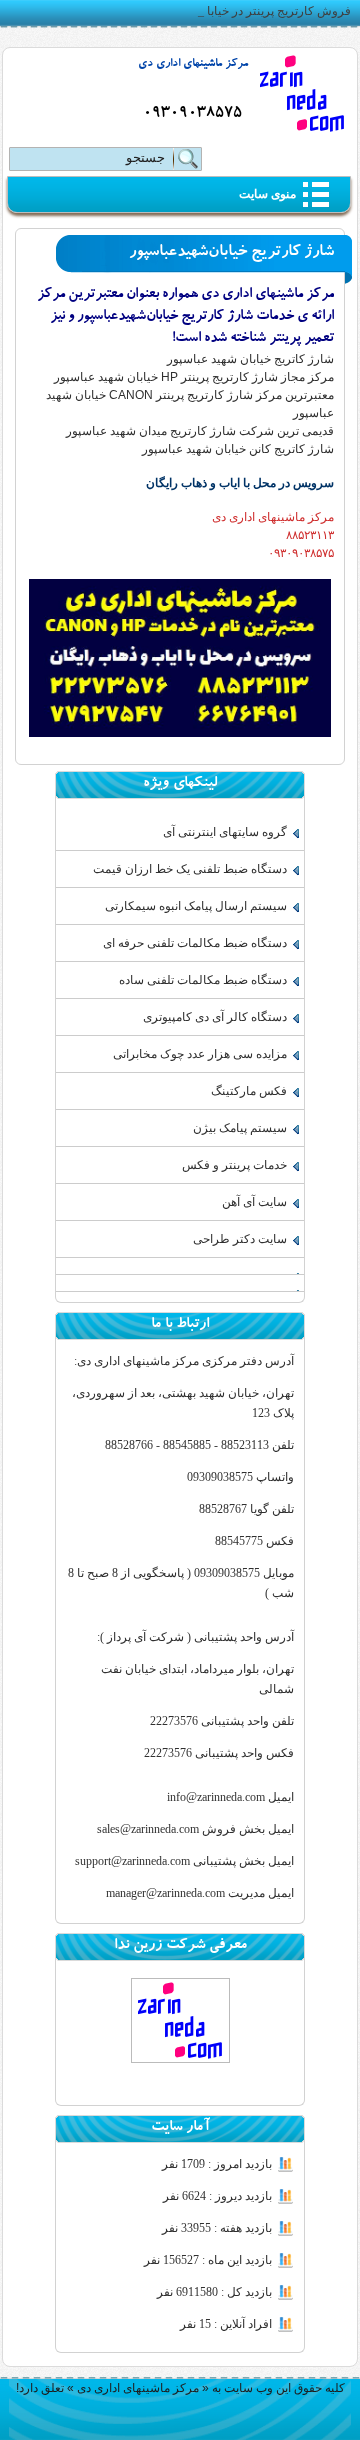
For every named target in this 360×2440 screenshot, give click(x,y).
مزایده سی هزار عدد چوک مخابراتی (200, 1054)
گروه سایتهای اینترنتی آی (225, 832)
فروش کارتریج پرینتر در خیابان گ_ (264, 11)
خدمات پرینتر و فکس (234, 1165)
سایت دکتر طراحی (240, 1239)
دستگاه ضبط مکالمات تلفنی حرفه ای (195, 943)
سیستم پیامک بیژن (240, 1128)
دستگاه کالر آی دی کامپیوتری (215, 1017)
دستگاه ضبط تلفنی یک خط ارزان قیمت (190, 869)
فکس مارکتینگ (249, 1091)
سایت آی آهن (254, 1202)
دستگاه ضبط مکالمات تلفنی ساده (203, 980)
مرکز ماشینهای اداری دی (193, 64)
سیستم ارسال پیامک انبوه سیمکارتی (196, 906)
